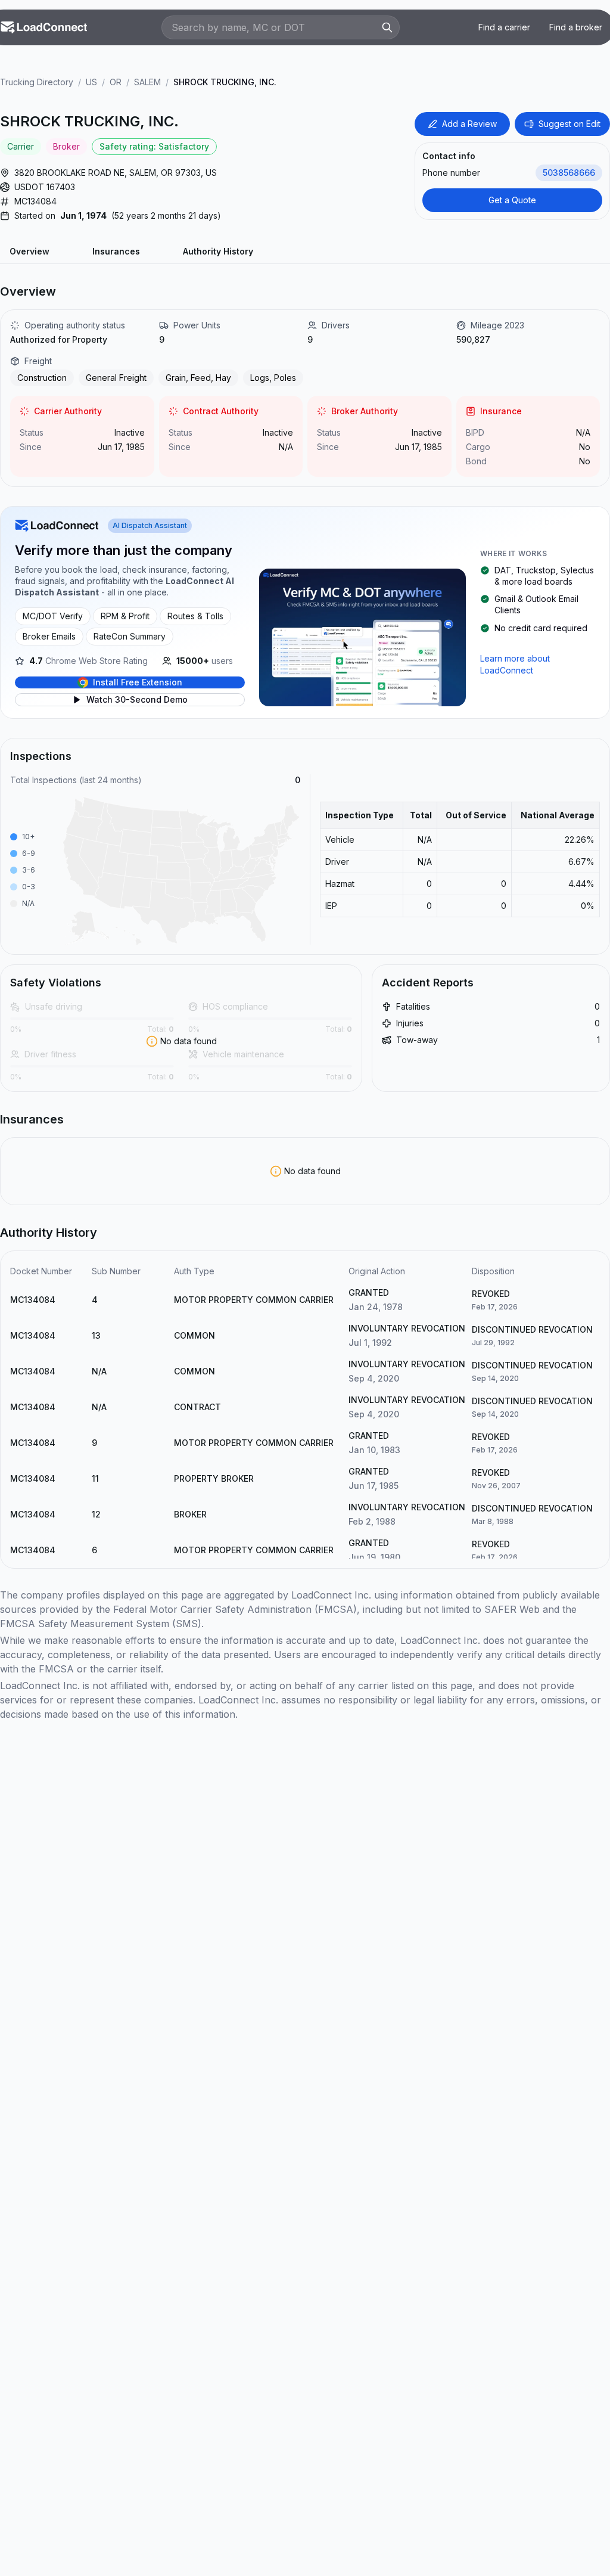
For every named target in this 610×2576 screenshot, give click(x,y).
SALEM (147, 82)
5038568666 (569, 173)
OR (116, 82)
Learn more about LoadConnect (515, 664)
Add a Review (469, 124)
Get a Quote (512, 200)
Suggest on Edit (569, 124)
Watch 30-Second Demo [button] (137, 699)
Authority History (218, 251)
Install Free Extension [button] (138, 682)
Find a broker (576, 27)
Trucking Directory (37, 82)
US (91, 82)
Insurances (116, 251)
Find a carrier (504, 27)
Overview (29, 251)
